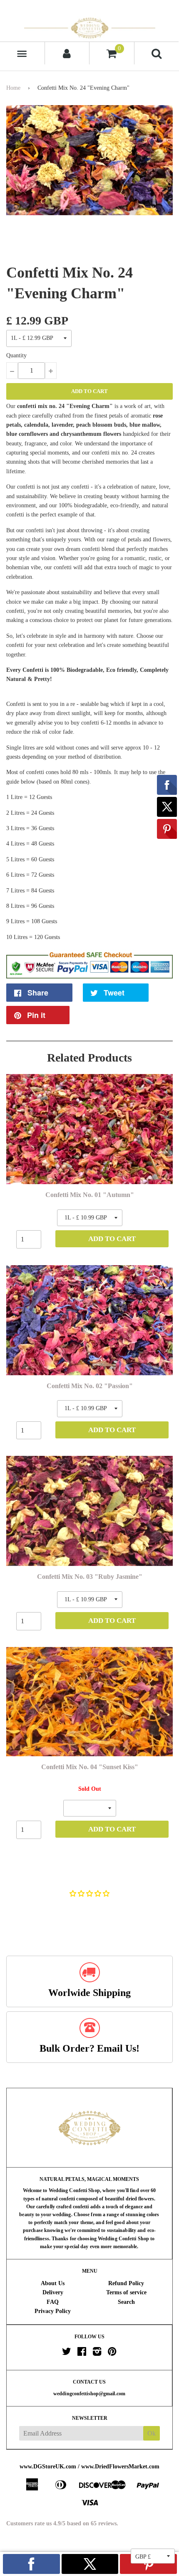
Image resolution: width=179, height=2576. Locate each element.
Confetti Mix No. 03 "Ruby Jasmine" (90, 1577)
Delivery (53, 2292)
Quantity (16, 355)
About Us (53, 2283)
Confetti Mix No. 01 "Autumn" (90, 1195)
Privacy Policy (53, 2311)
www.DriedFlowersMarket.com (120, 2467)
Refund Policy (126, 2283)
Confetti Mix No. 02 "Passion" (90, 1386)
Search (126, 2302)
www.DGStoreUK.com (48, 2467)
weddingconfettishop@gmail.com (89, 2394)
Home (13, 88)
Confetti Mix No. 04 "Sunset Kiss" (90, 1767)
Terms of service (126, 2292)
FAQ (53, 2302)
